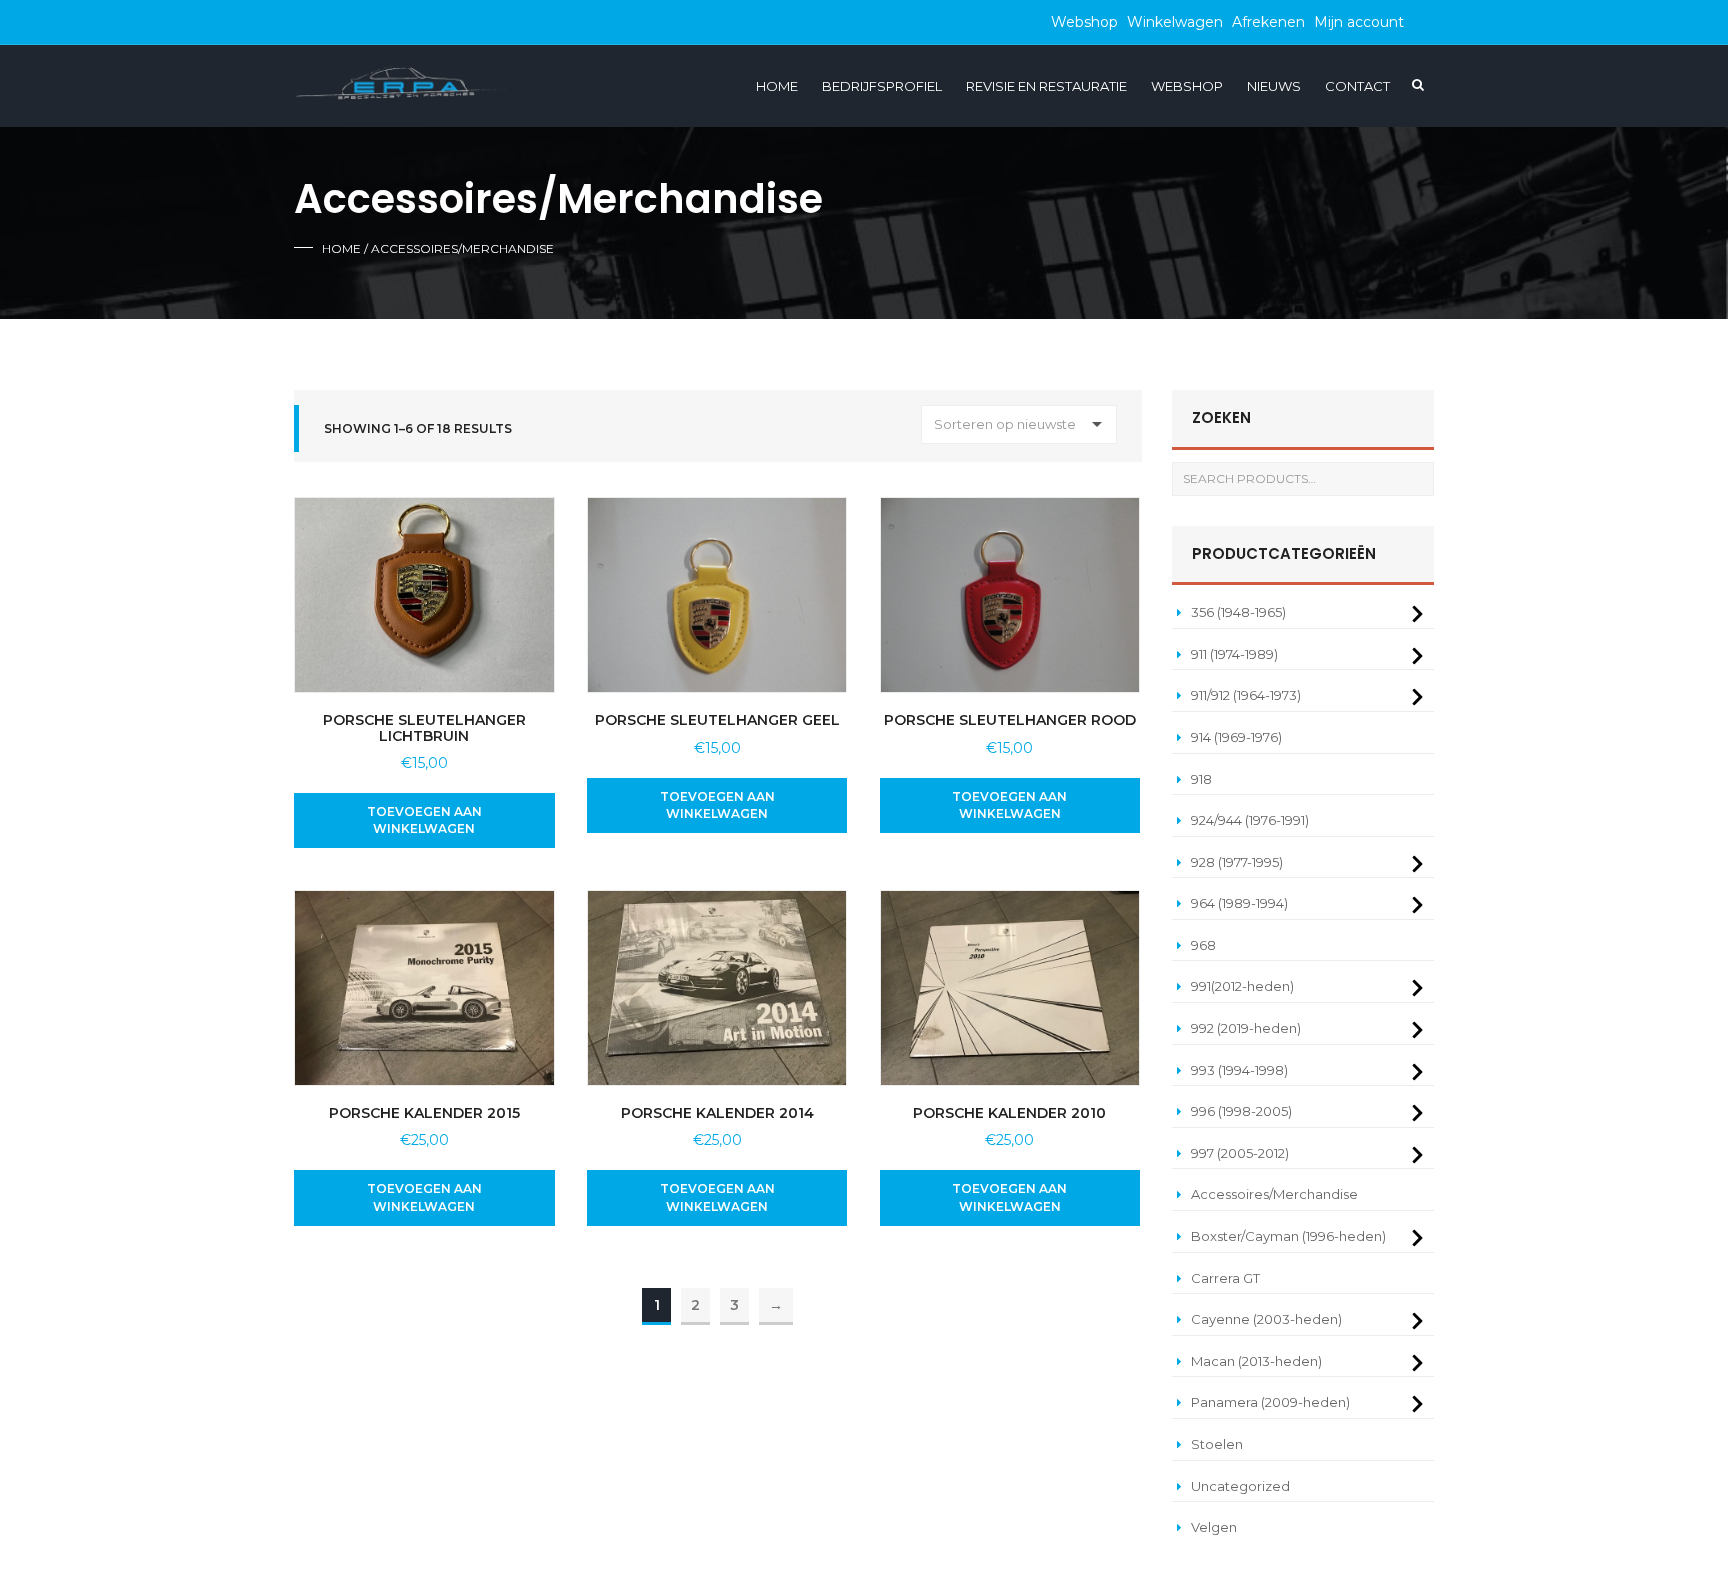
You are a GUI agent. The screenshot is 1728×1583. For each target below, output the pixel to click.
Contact (1357, 86)
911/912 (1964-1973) (1246, 695)
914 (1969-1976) (1236, 737)
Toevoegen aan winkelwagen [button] (424, 820)
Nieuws (1274, 86)
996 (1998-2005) (1241, 1111)
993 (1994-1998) (1239, 1070)
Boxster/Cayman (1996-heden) (1288, 1236)
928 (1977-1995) (1237, 862)
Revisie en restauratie (1046, 86)
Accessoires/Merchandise (1274, 1194)
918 (1201, 779)
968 (1203, 945)
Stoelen (1217, 1444)
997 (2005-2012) (1240, 1153)
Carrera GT (1225, 1278)
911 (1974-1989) (1234, 654)
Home (777, 86)
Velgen (1214, 1527)
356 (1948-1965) (1238, 612)
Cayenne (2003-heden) (1266, 1319)
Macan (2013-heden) (1256, 1361)
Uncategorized (1240, 1486)
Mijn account (1359, 22)
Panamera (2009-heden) (1270, 1402)
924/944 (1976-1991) (1250, 820)
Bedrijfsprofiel (882, 86)
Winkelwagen (1175, 22)
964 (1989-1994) (1239, 903)
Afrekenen (1268, 22)
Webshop (1084, 22)
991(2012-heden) (1242, 986)
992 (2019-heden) (1246, 1028)
